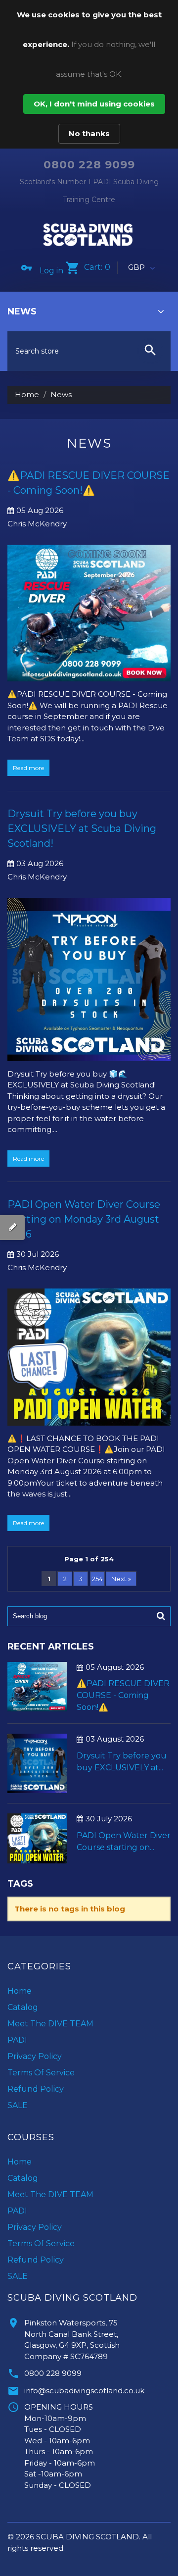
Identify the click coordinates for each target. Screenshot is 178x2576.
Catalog (23, 2007)
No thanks (89, 133)
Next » (121, 1579)
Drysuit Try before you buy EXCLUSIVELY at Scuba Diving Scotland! (82, 828)
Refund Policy (36, 2089)
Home (27, 394)
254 (97, 1579)
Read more (28, 768)
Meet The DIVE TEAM (50, 2024)
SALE (18, 2105)
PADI (17, 2040)
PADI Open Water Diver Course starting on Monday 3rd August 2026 (84, 1219)
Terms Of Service (41, 2073)
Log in (51, 271)
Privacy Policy (35, 2056)
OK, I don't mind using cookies (94, 104)
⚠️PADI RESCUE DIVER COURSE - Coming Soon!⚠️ (123, 1695)
